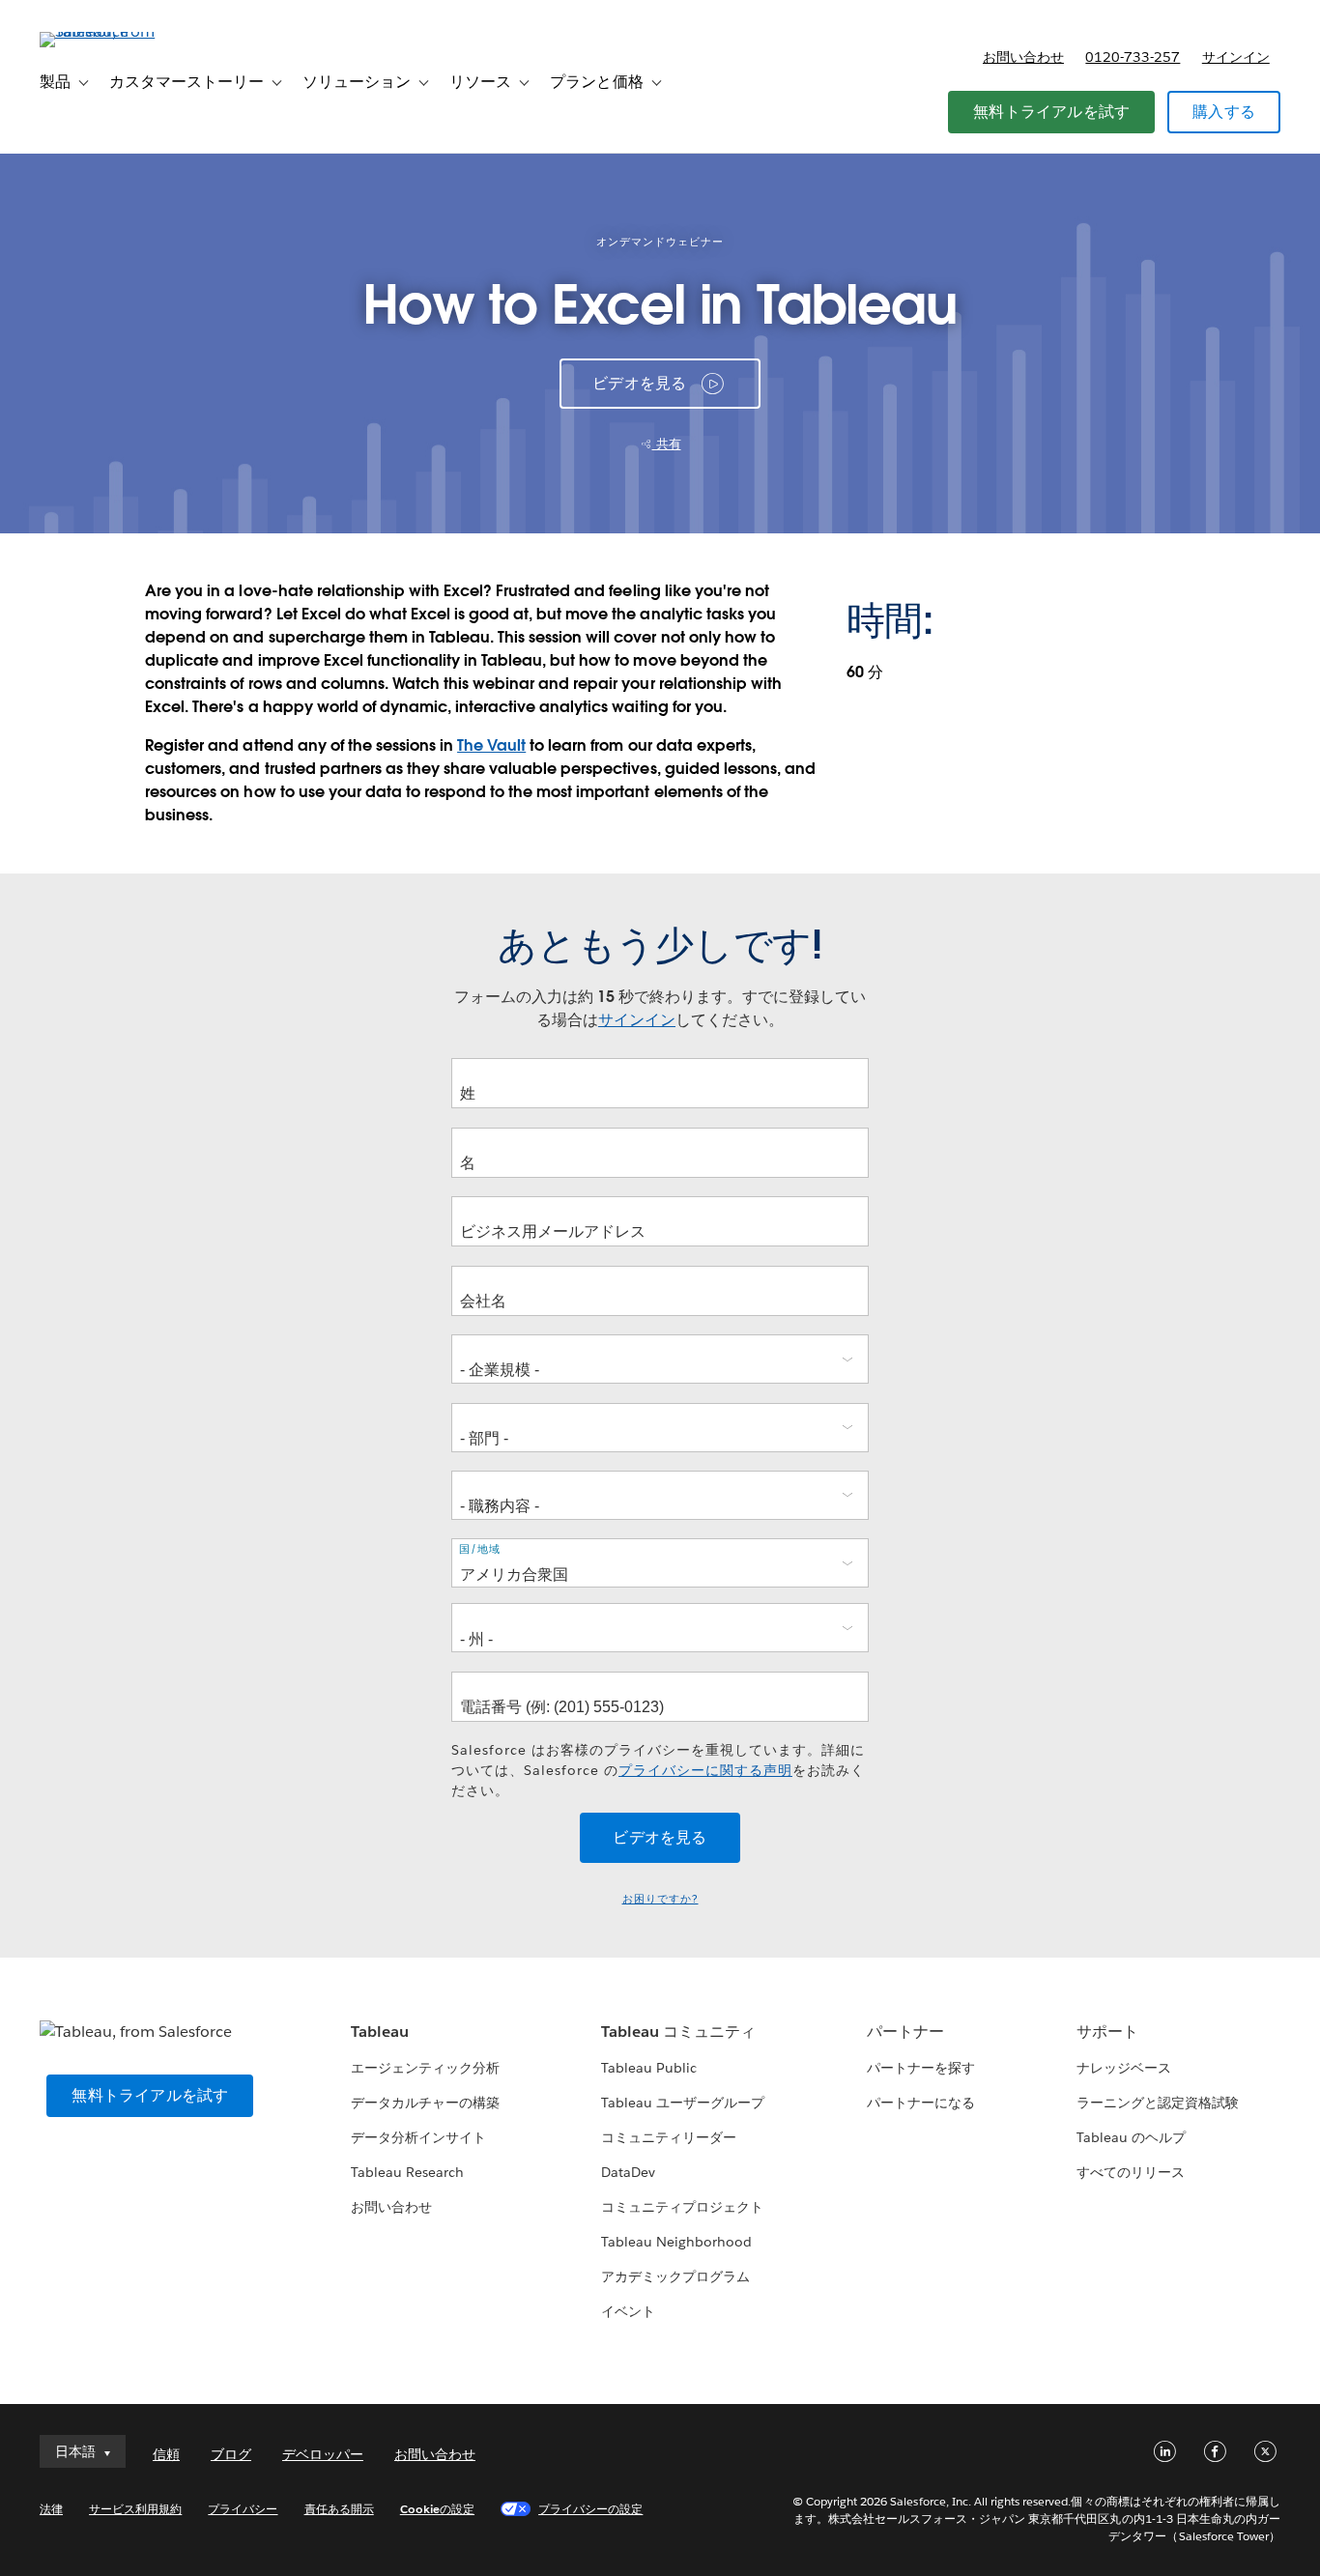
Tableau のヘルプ (1131, 2137)
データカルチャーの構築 (425, 2103)
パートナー (905, 2032)
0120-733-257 (1133, 57)
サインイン (1236, 57)
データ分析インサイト (418, 2137)
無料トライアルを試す (1051, 112)
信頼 (166, 2454)
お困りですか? (660, 1899)
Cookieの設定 (437, 2509)
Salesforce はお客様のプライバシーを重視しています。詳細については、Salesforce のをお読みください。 (658, 1770)
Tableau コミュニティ (678, 2032)
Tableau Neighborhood (676, 2242)
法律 (51, 2509)
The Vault (491, 745)
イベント (628, 2311)
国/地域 (480, 1549)
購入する (1224, 112)
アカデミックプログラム (675, 2276)
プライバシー (243, 2509)
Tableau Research (407, 2172)
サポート (1107, 2032)
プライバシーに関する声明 (705, 1770)
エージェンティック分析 (425, 2068)
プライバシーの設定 (590, 2509)
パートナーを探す (921, 2068)
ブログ (231, 2454)
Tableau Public (649, 2068)
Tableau (380, 2032)
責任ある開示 (339, 2509)
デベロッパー (323, 2454)
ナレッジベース (1124, 2068)
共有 (667, 444)
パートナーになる (921, 2103)
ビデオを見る (639, 383)
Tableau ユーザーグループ (683, 2103)
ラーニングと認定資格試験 (1158, 2103)
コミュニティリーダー (669, 2137)
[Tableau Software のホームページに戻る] (112, 31)
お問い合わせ (1023, 57)
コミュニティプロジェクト (682, 2207)
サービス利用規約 (135, 2509)
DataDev (628, 2172)
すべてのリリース (1131, 2172)
